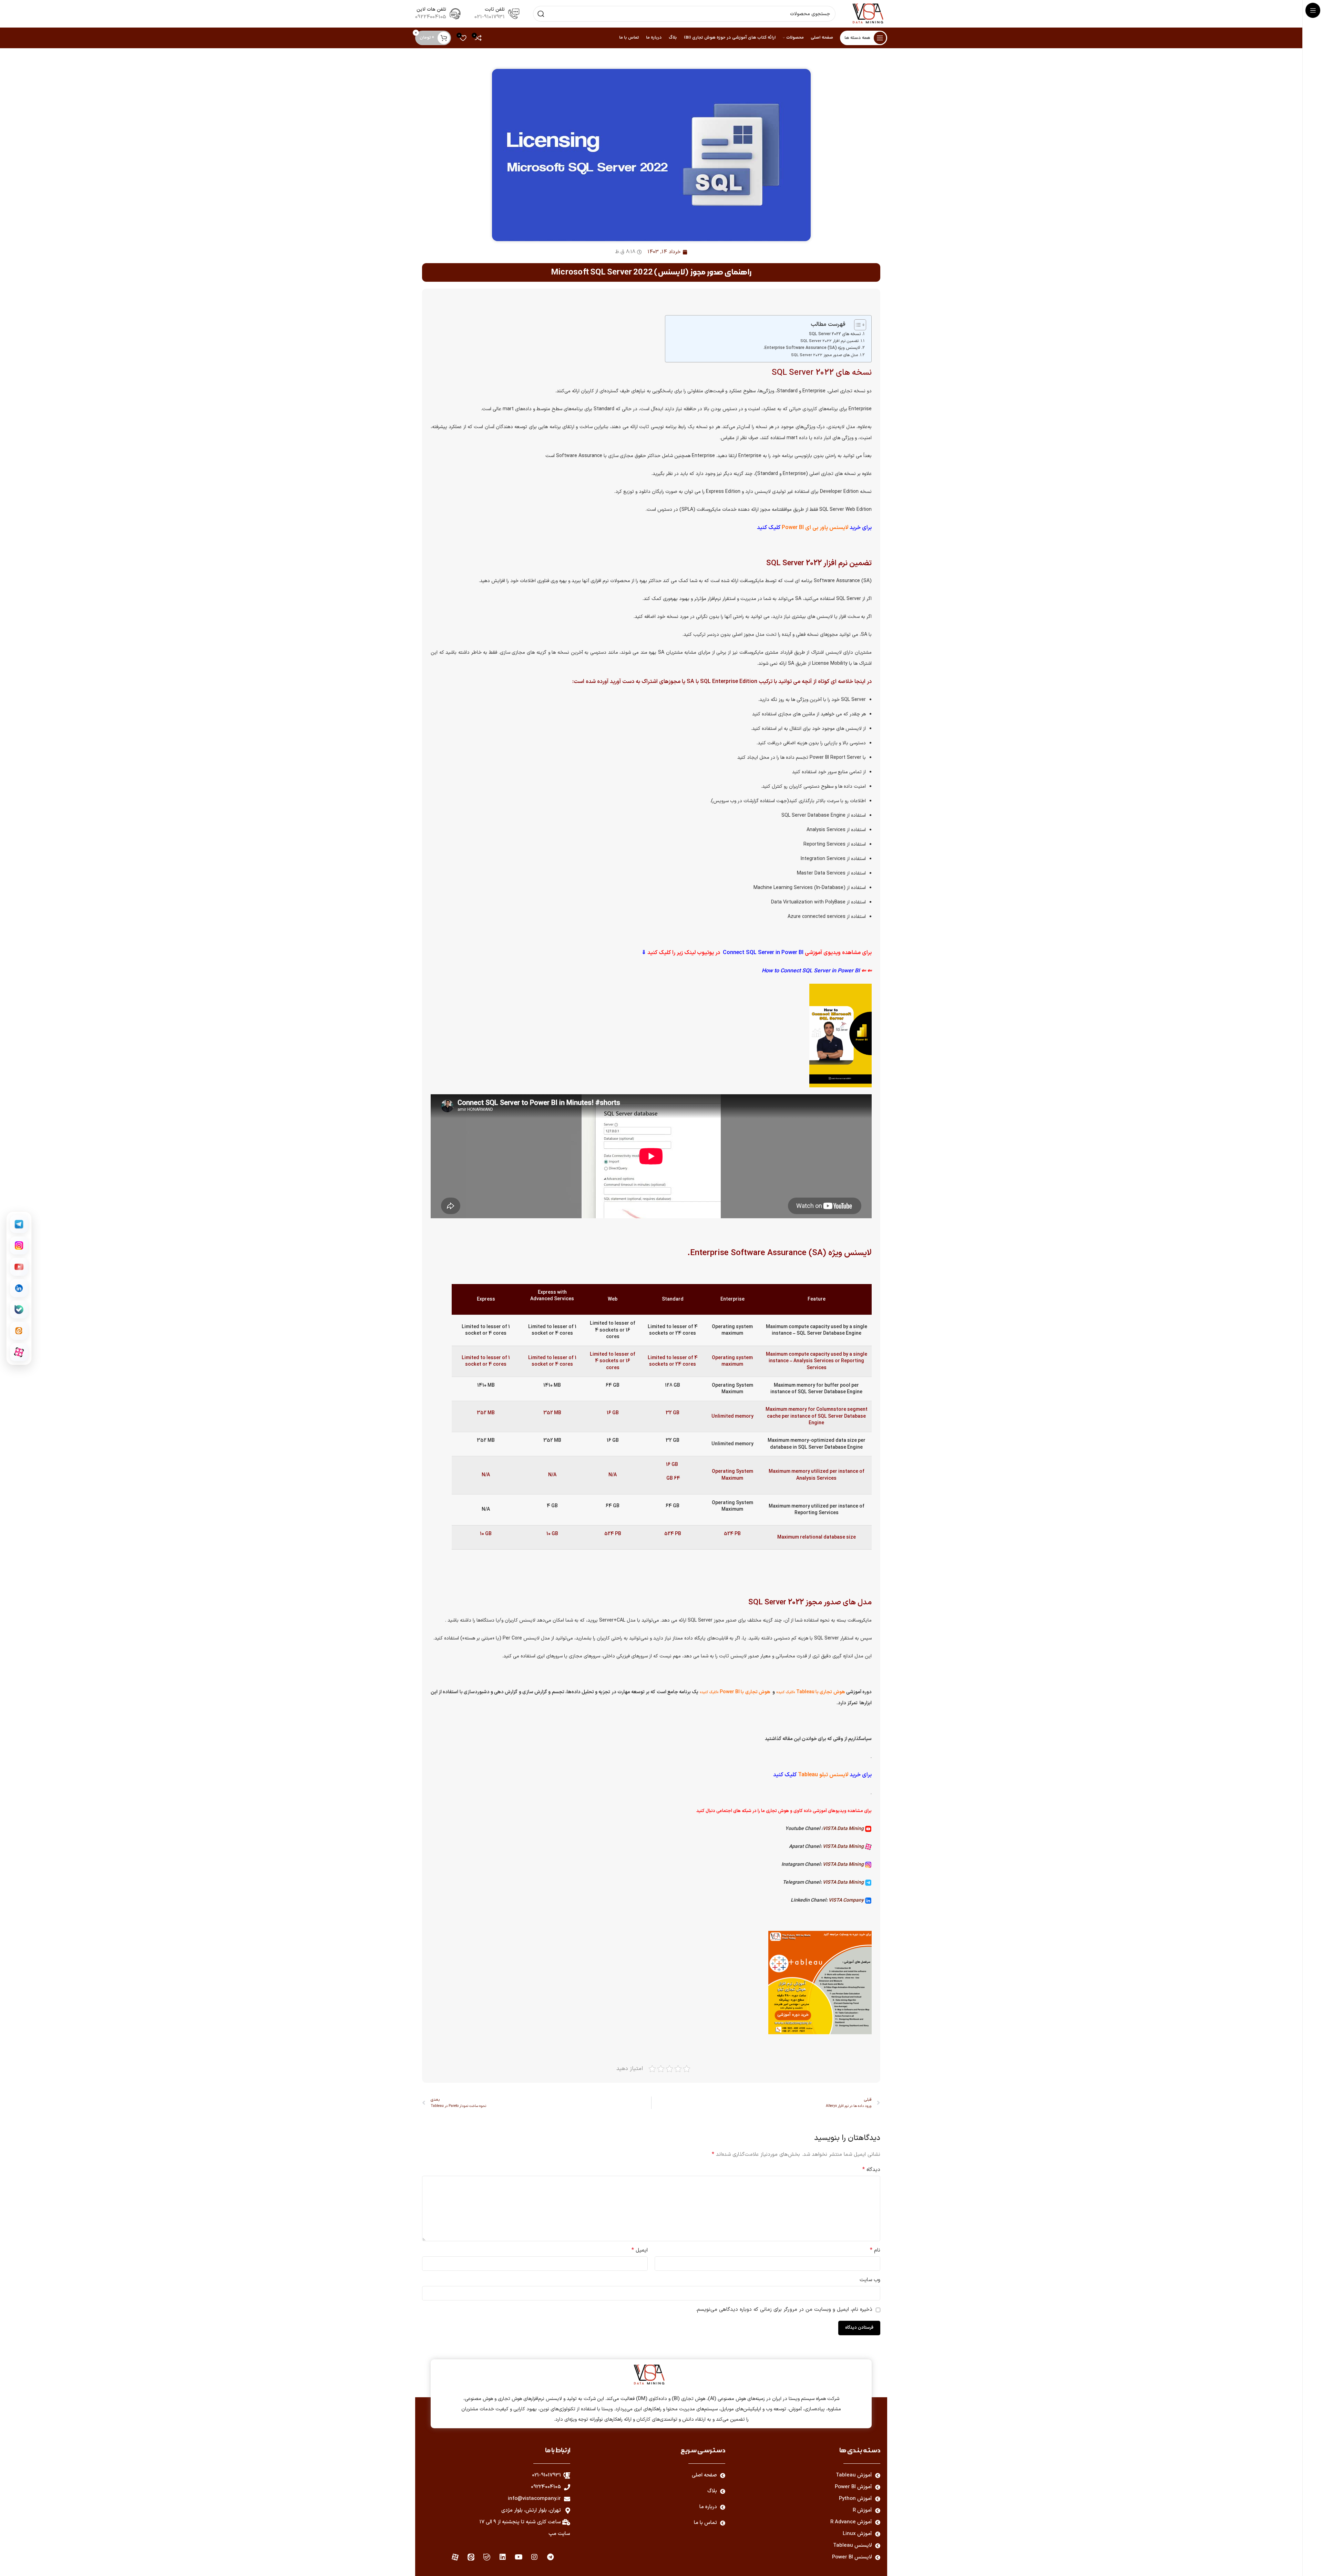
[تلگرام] (19, 1224)
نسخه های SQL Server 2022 (835, 334)
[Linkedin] (503, 2557)
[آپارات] (19, 1352)
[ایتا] (19, 1331)
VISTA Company (847, 1900)
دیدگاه (871, 2170)
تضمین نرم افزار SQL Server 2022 (829, 341)
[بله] (19, 1310)
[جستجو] (541, 14)
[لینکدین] (19, 1288)
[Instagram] (534, 2557)
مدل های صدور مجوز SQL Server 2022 (824, 355)
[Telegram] (550, 2557)
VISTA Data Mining (844, 1829)
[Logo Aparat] (455, 2557)
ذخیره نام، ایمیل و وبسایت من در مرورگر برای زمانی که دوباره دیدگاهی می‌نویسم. (784, 2310)
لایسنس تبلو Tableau (824, 1775)
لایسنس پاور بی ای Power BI (814, 528)
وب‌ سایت (870, 2280)
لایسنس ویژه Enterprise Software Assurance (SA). (812, 348)
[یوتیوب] (19, 1267)
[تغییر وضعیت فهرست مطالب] (857, 325)
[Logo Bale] (487, 2557)
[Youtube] (519, 2557)
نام (875, 2250)
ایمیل (640, 2250)
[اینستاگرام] (19, 1245)
